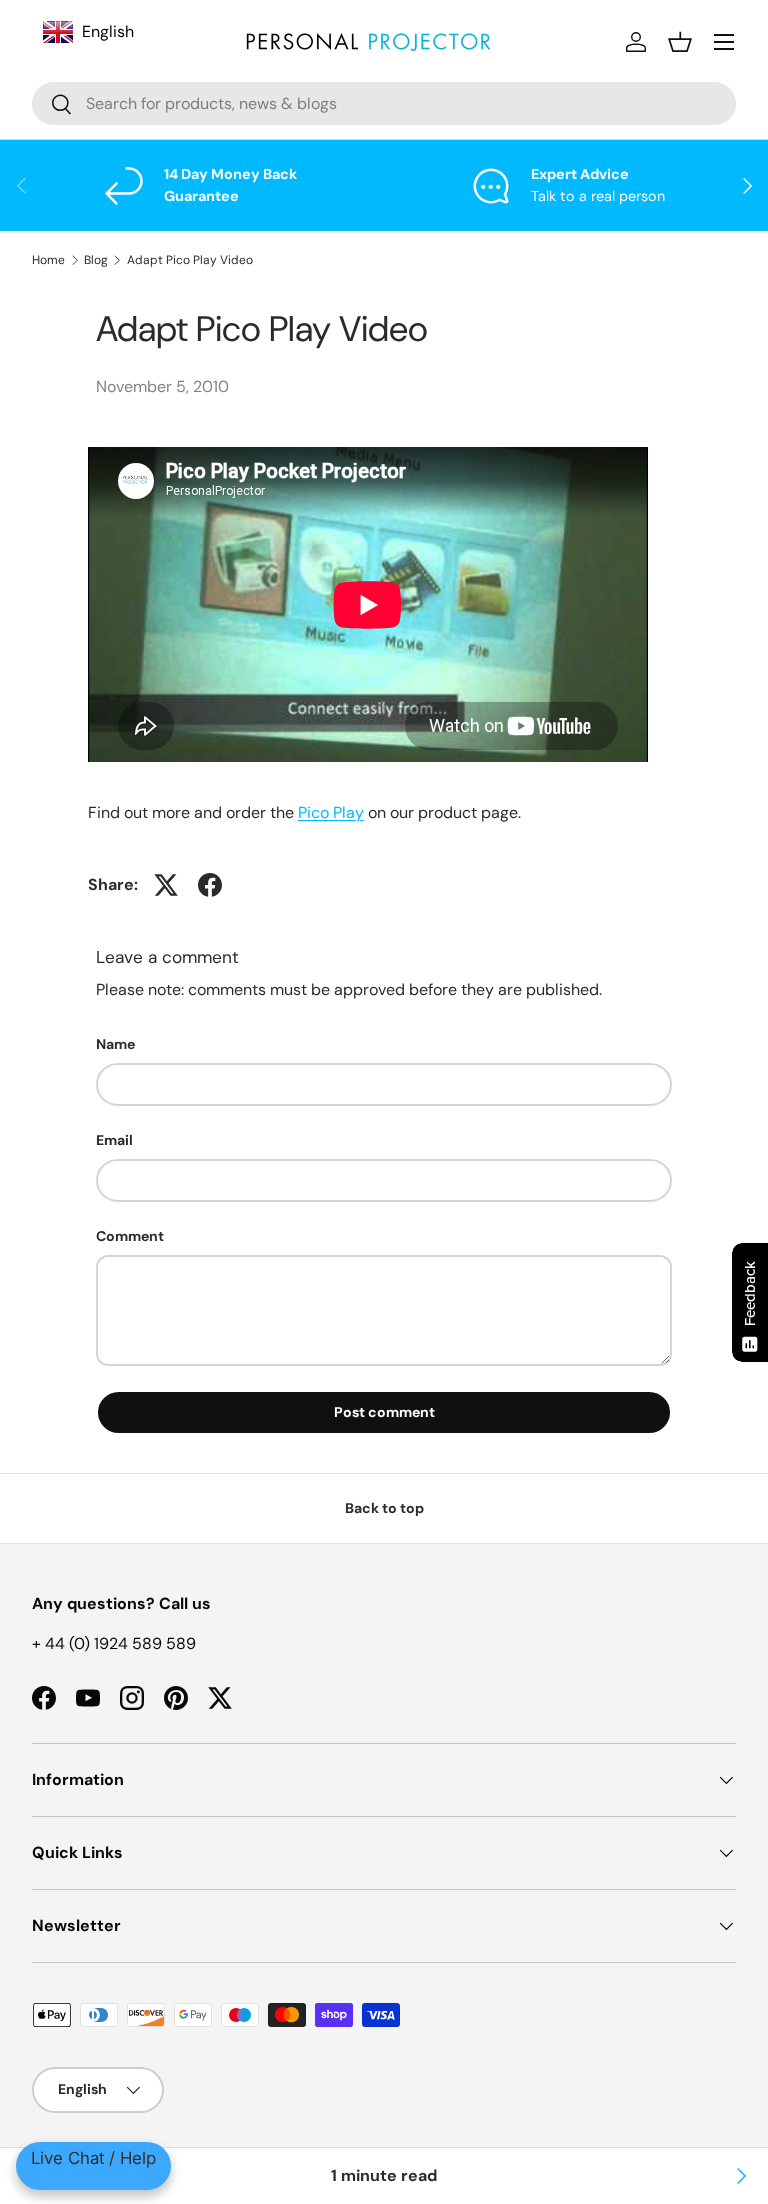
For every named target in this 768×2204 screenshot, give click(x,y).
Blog (96, 260)
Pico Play (331, 812)
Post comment (384, 1412)
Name (115, 1044)
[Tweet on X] (166, 885)
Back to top (384, 1508)
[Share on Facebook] (210, 885)
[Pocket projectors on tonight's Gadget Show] (740, 2176)
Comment (130, 1236)
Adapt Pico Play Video (190, 260)
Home (48, 260)
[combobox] (384, 103)
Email (114, 1140)
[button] (680, 42)
